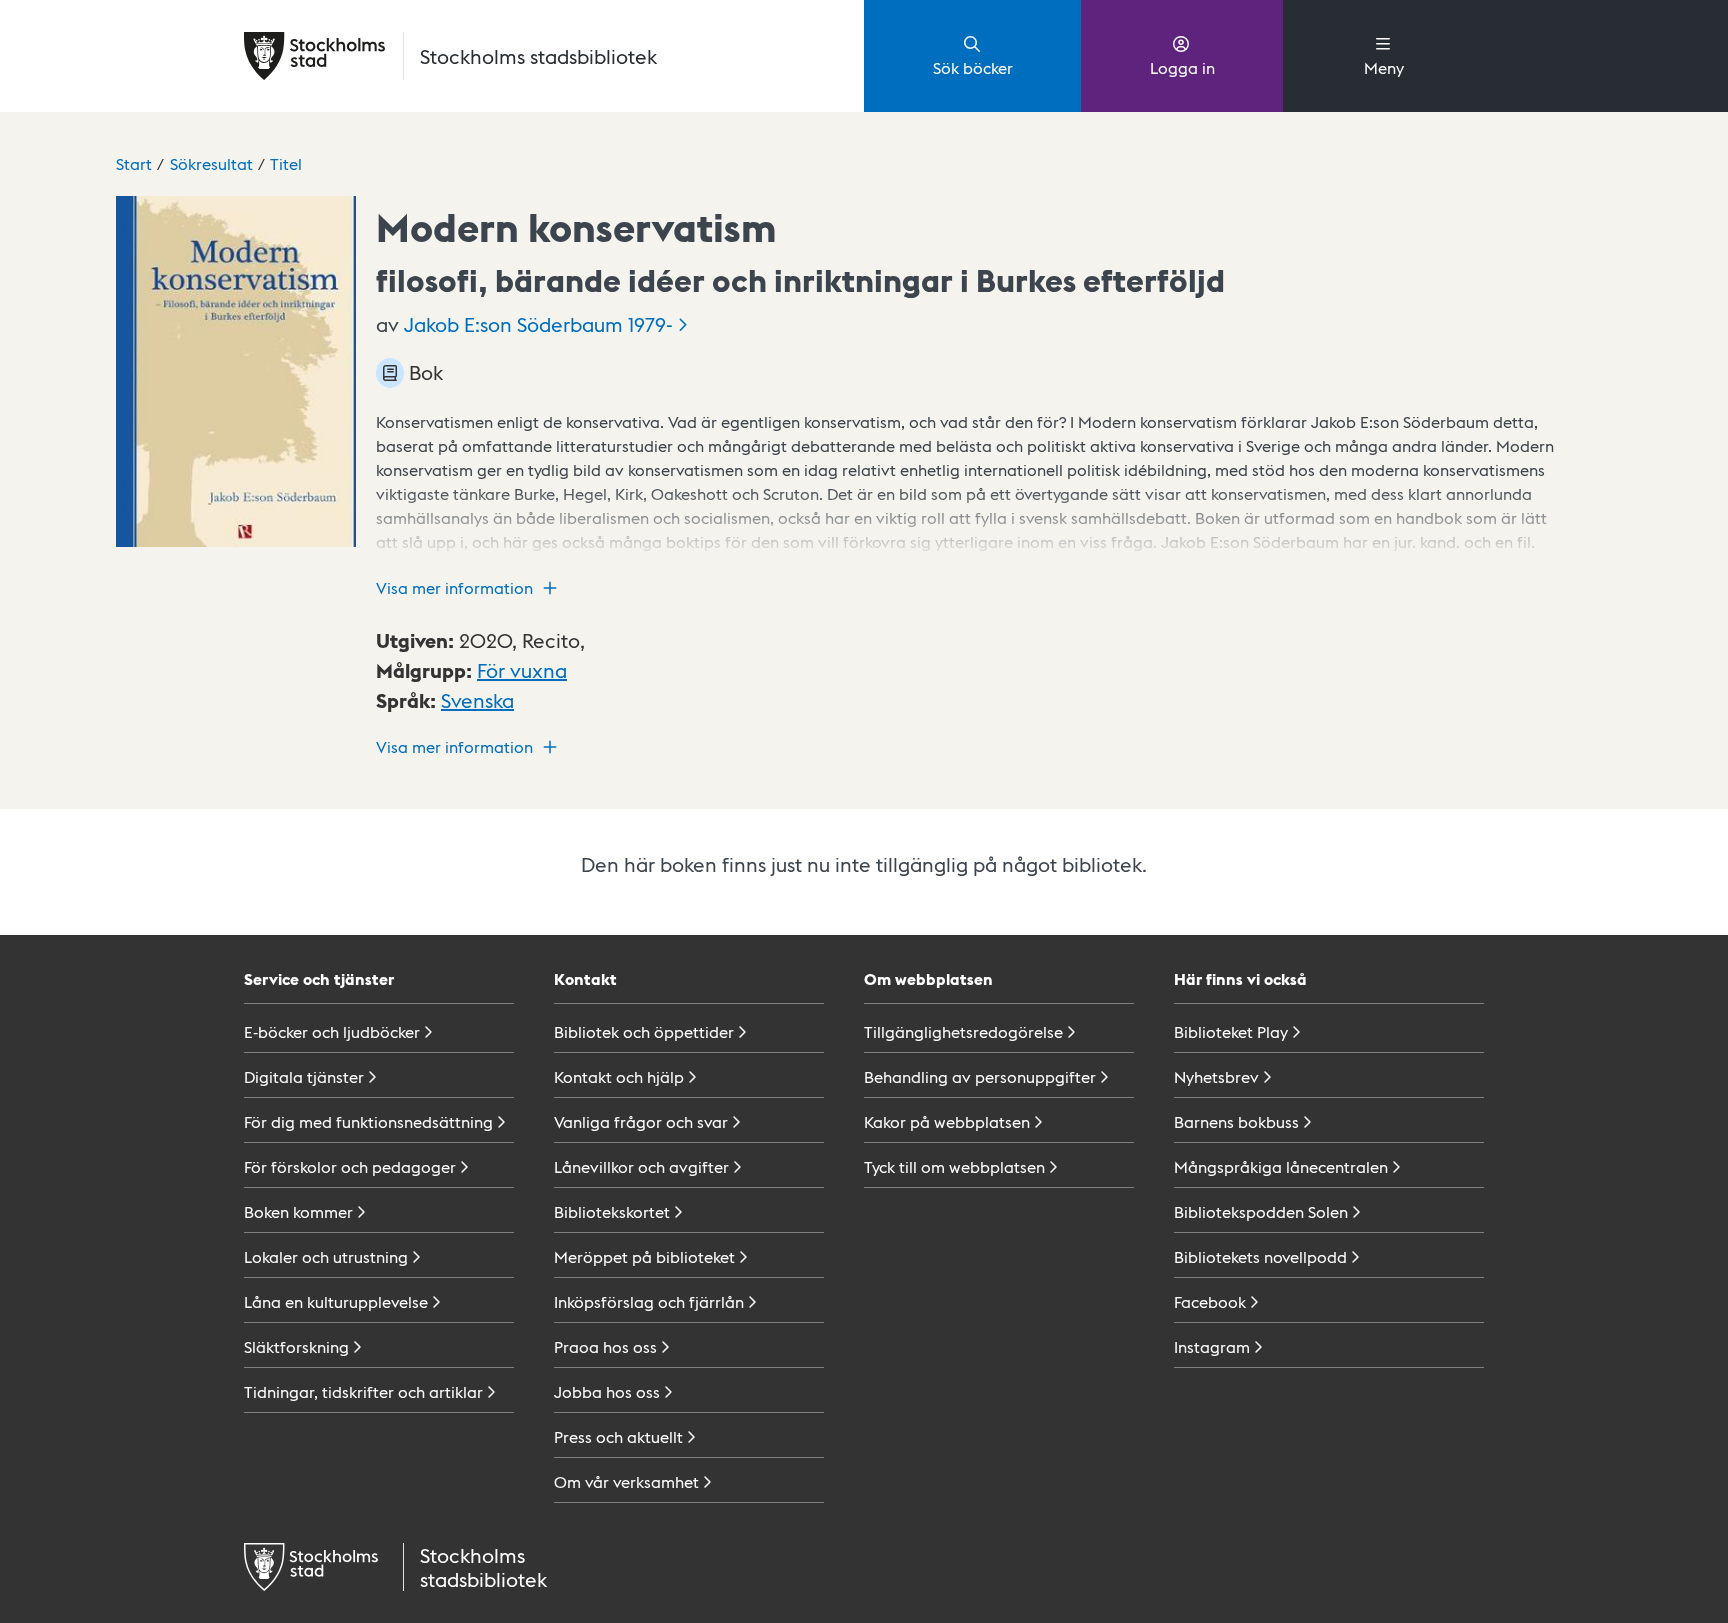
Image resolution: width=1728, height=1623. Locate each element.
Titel (286, 163)
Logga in (1182, 67)
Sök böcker (973, 67)
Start (134, 163)
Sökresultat (211, 163)
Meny (1384, 67)
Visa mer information (454, 587)
